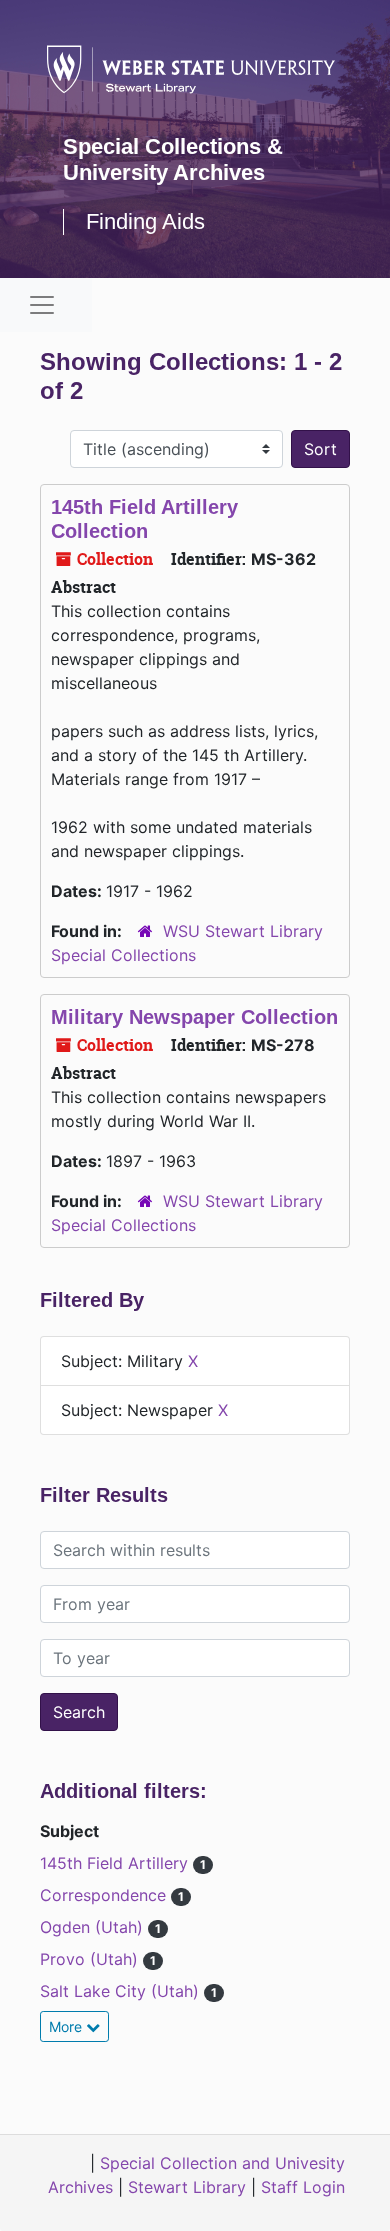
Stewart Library (187, 2187)
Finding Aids (145, 221)
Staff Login (303, 2187)
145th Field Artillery (116, 1863)
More (67, 2026)
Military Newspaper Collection (194, 1017)
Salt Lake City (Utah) (122, 1991)
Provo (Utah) (91, 1959)
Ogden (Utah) (94, 1927)
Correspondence (105, 1895)
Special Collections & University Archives (173, 159)
